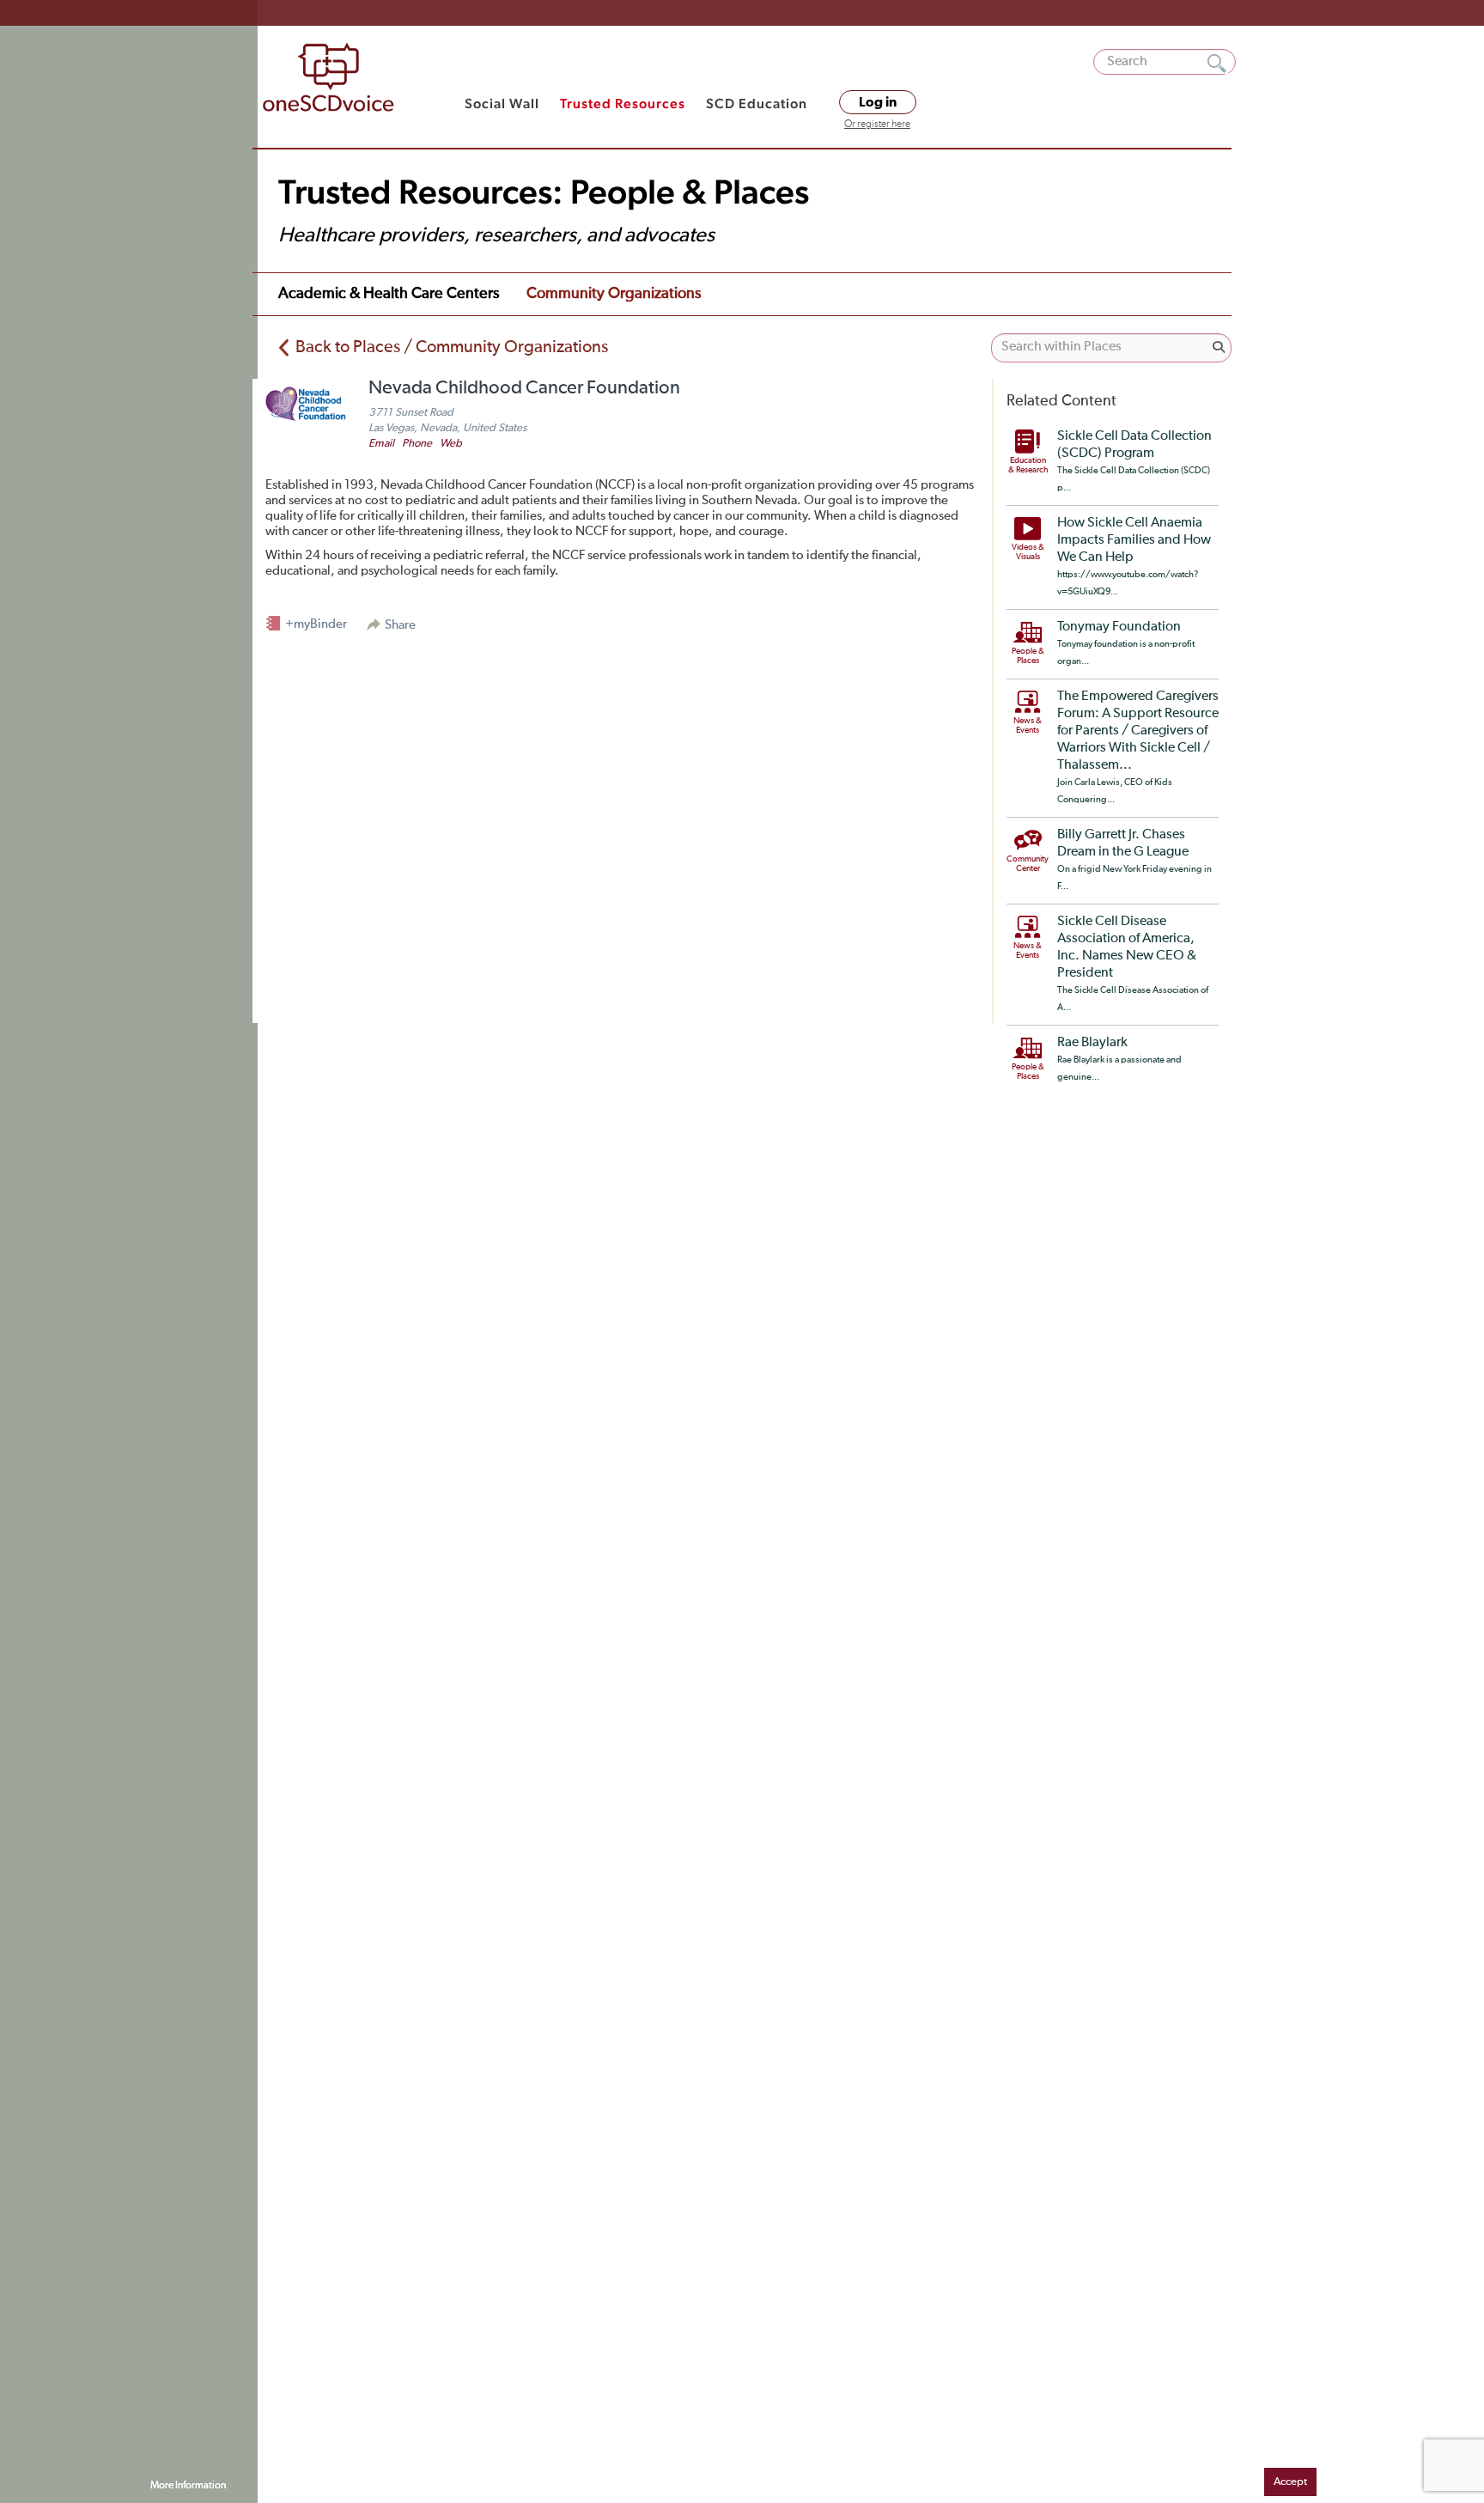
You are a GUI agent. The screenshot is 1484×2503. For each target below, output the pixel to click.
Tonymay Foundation (1119, 627)
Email (381, 444)
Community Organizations (614, 294)
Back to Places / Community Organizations (452, 347)
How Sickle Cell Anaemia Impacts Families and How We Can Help (1134, 540)
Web (451, 444)
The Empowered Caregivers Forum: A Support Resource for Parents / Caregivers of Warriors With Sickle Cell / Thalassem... (1138, 731)
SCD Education (757, 104)
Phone (417, 444)
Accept (1290, 2482)
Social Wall (502, 104)
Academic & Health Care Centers (389, 294)
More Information (188, 2486)
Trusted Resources (623, 104)
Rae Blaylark (1092, 1043)
